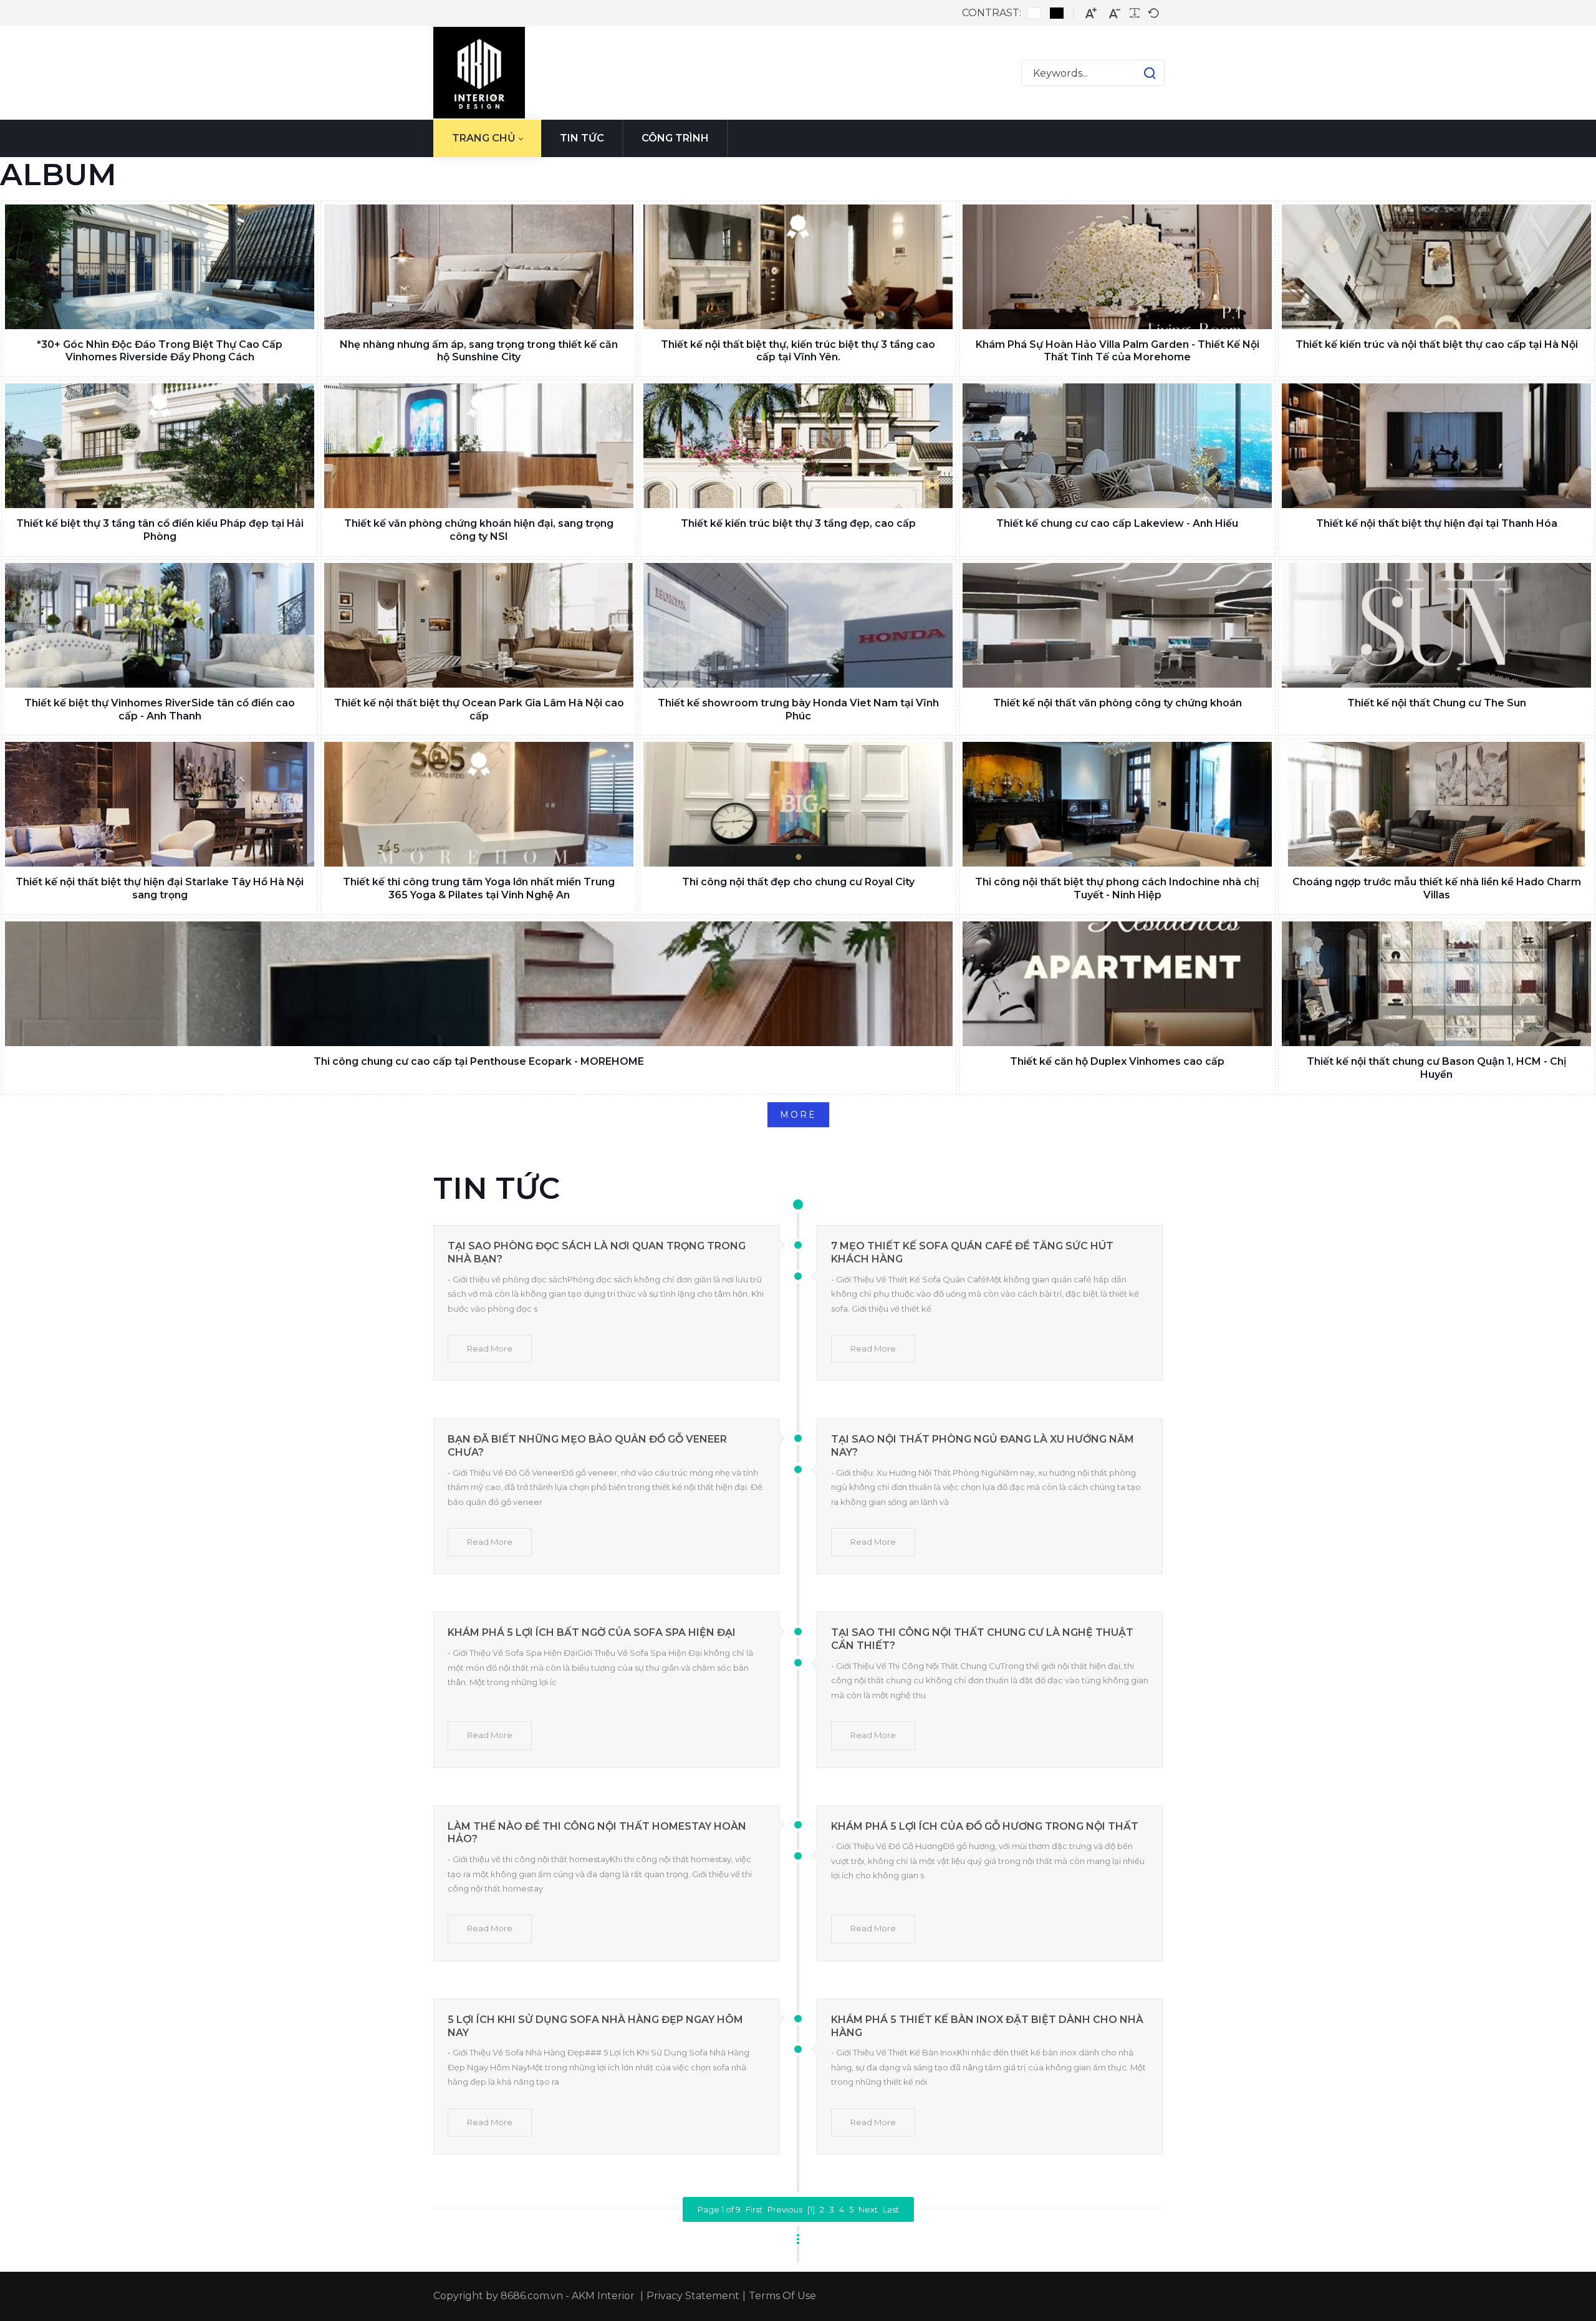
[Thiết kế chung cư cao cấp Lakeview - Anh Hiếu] (1117, 446)
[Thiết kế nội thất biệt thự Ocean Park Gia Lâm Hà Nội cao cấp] (479, 625)
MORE (798, 1115)
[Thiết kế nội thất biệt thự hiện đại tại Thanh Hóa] (1436, 446)
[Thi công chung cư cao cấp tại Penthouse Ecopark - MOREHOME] (479, 984)
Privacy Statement (693, 2296)
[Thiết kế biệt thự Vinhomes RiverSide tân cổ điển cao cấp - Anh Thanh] (160, 625)
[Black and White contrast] (1057, 13)
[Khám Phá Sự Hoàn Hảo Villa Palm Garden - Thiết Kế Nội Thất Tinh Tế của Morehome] (1117, 267)
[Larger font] (1091, 13)
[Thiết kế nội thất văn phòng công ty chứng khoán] (1117, 625)
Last (891, 2209)
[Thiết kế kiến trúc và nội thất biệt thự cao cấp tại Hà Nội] (1436, 267)
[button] (1137, 73)
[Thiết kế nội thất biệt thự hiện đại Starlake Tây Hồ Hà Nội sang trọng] (160, 804)
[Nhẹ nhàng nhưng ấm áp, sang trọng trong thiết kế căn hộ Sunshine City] (479, 267)
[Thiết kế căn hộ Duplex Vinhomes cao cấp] (1117, 984)
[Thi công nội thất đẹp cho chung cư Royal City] (798, 804)
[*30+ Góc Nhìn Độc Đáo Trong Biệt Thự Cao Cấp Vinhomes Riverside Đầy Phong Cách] (160, 267)
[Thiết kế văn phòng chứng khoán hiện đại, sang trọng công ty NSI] (479, 446)
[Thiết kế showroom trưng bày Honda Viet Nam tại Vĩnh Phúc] (798, 625)
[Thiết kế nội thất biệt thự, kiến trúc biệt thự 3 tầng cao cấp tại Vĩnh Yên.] (798, 267)
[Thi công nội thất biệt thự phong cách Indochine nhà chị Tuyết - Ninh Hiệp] (1117, 804)
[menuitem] (487, 138)
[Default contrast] (1034, 13)
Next (868, 2209)
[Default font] (1153, 13)
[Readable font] (1135, 13)
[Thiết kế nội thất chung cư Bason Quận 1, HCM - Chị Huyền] (1436, 984)
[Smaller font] (1115, 13)
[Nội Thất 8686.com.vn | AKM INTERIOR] (479, 73)
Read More (490, 1348)
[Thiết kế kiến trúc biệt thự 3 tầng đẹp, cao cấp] (798, 446)
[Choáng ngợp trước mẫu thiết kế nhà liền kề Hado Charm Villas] (1436, 804)
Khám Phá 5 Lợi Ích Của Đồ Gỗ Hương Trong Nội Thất (985, 1826)
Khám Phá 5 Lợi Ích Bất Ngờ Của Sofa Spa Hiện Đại (592, 1632)
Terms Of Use (782, 2296)
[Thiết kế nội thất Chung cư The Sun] (1436, 625)
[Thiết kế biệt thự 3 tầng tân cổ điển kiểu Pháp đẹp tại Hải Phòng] (160, 446)
